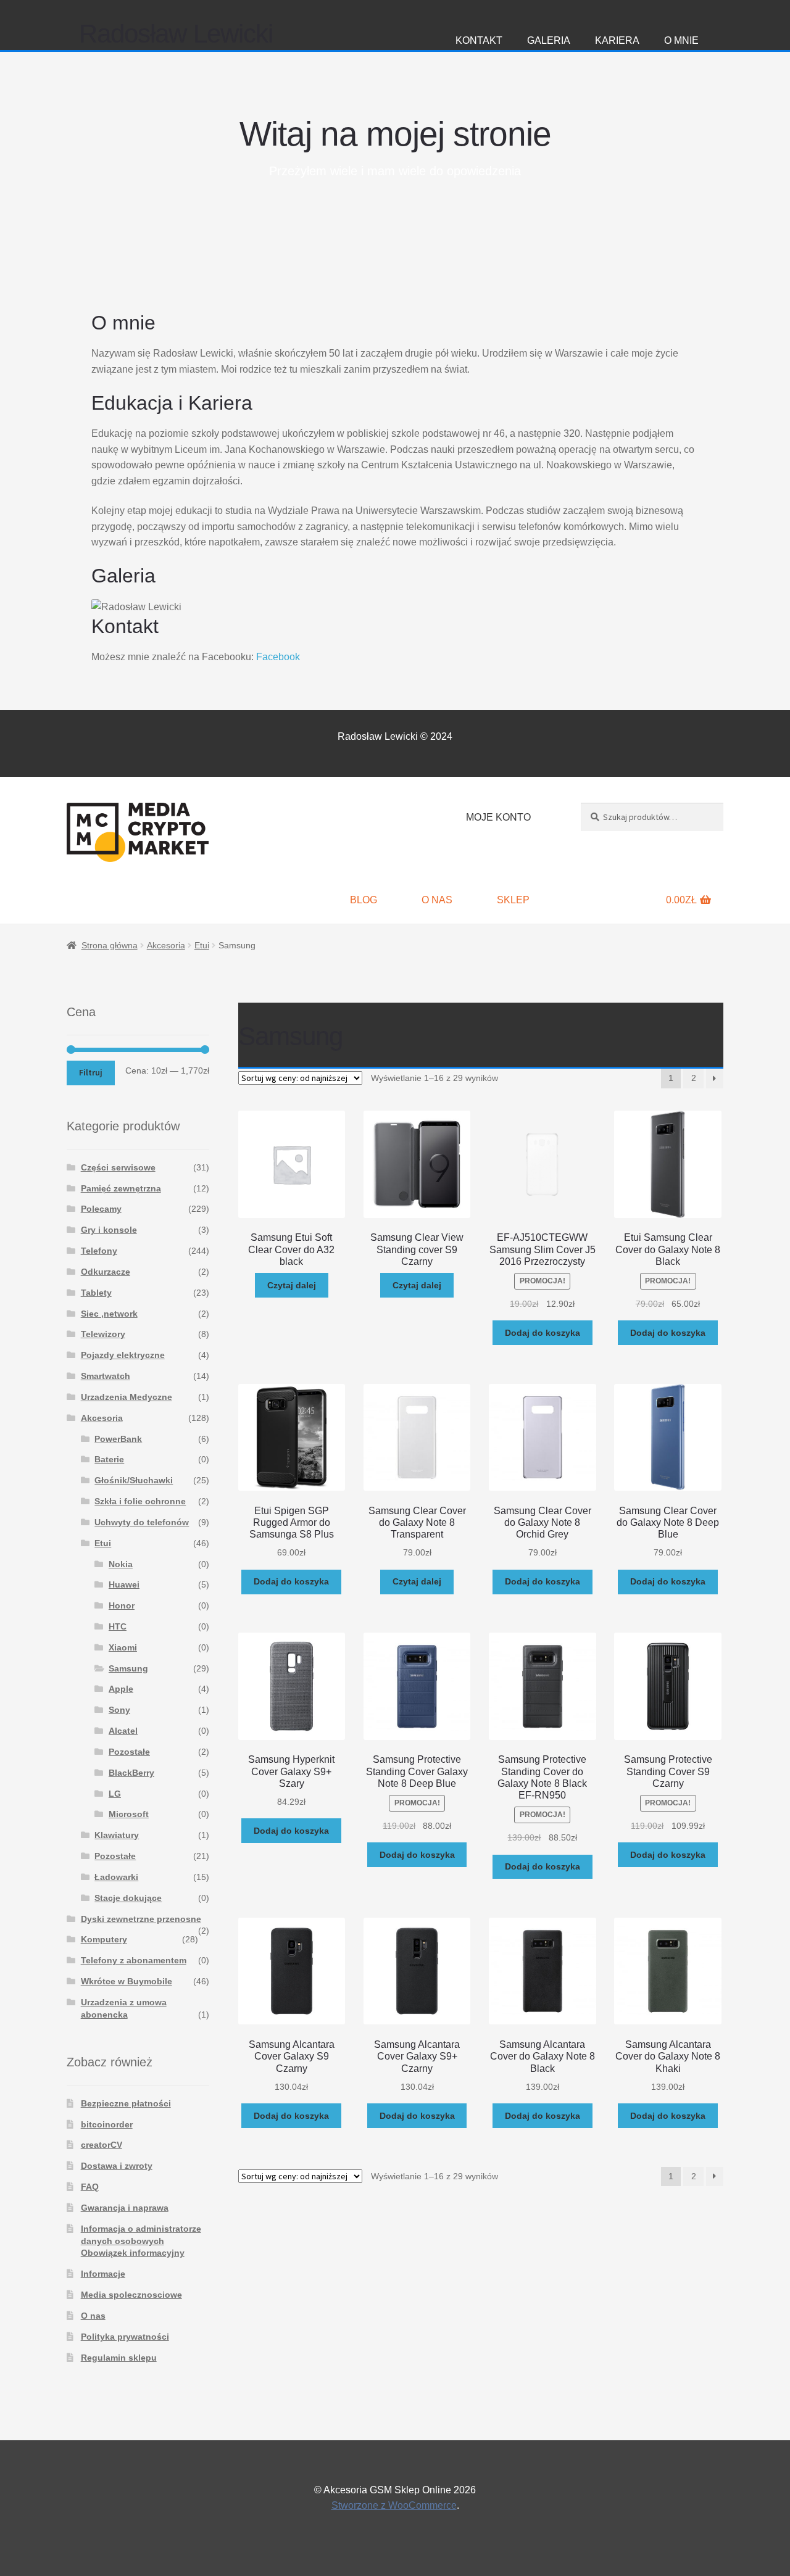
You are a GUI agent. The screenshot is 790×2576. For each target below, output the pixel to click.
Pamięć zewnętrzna (121, 1188)
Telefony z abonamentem (134, 1960)
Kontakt (479, 40)
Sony (119, 1710)
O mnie (681, 40)
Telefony (99, 1251)
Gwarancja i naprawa (125, 2208)
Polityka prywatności (125, 2337)
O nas (437, 900)
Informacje (103, 2274)
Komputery (104, 1939)
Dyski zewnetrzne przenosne (141, 1919)
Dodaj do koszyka (543, 1333)
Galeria (549, 40)
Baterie (109, 1459)
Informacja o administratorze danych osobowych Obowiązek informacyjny (141, 2241)
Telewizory (103, 1334)
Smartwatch (106, 1376)
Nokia (121, 1564)
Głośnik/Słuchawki (134, 1480)
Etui (202, 945)
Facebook (278, 657)
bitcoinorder (107, 2124)
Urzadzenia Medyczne (127, 1397)
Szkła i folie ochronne (140, 1501)
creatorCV (102, 2145)
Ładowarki (116, 1877)
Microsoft (129, 1814)
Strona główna (110, 945)
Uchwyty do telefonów (142, 1522)
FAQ (90, 2187)
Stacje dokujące (128, 1898)
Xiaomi (123, 1647)
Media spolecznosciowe (131, 2295)
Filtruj (91, 1072)
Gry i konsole (109, 1230)
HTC (118, 1626)
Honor (122, 1605)
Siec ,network (109, 1314)
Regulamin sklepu (119, 2358)
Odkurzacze (106, 1272)
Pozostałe (129, 1752)
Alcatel (123, 1731)
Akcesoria (166, 945)
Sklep (513, 900)
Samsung (128, 1668)
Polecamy (101, 1209)
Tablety (96, 1293)
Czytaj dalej (292, 1285)
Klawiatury (117, 1835)
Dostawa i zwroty (117, 2166)
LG (115, 1794)
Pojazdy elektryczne (123, 1355)
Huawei (124, 1584)
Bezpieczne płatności (126, 2103)
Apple (121, 1689)
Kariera (617, 40)
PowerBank (118, 1439)
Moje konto (498, 817)
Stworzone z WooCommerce (394, 2505)
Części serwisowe (118, 1167)
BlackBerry (131, 1773)
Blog (364, 900)
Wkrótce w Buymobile (127, 1981)
